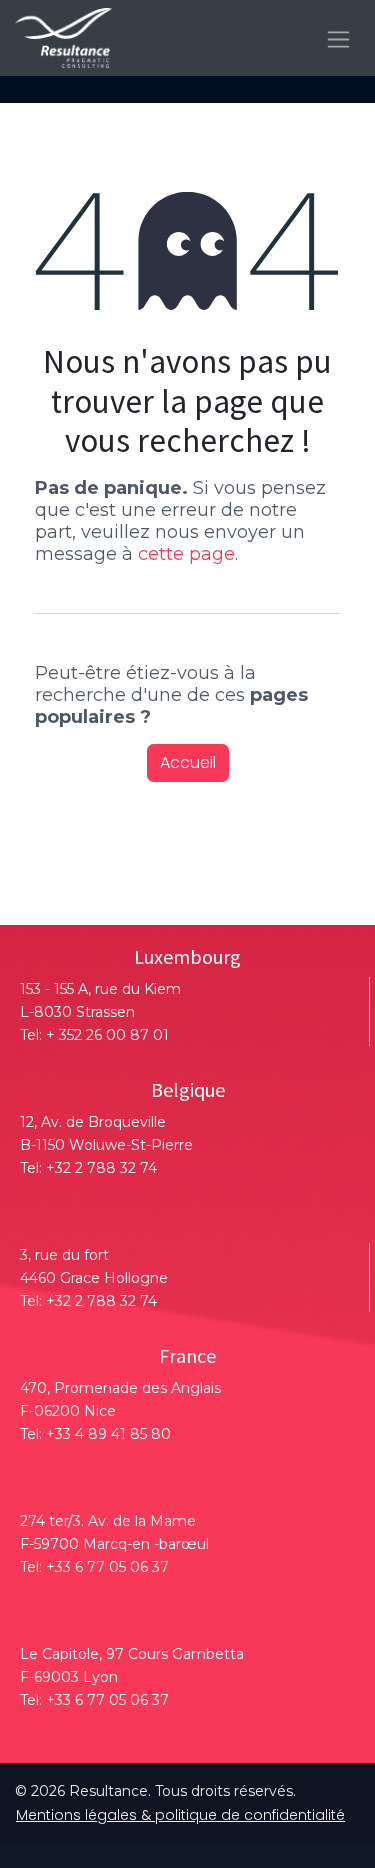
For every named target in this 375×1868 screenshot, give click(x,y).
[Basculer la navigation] (338, 37)
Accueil (188, 762)
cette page (186, 554)
